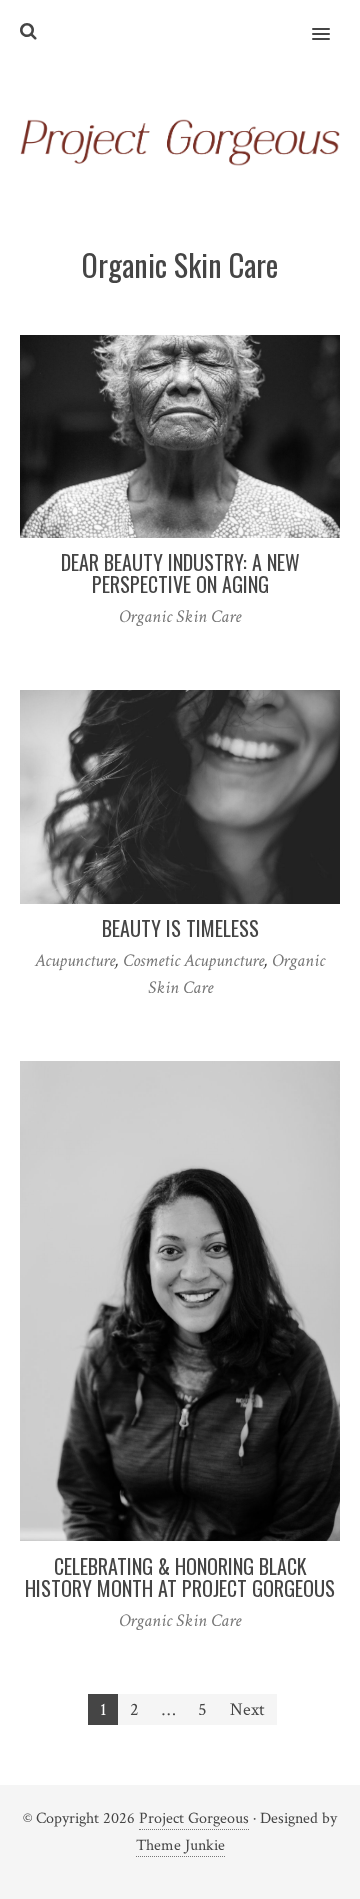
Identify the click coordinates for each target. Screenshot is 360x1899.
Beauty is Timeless (180, 928)
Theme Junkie (180, 1845)
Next (247, 1709)
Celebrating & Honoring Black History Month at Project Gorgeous (180, 1577)
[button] (332, 21)
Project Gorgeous (194, 1818)
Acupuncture (75, 960)
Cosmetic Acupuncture (193, 960)
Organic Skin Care (180, 616)
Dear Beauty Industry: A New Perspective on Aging (180, 573)
